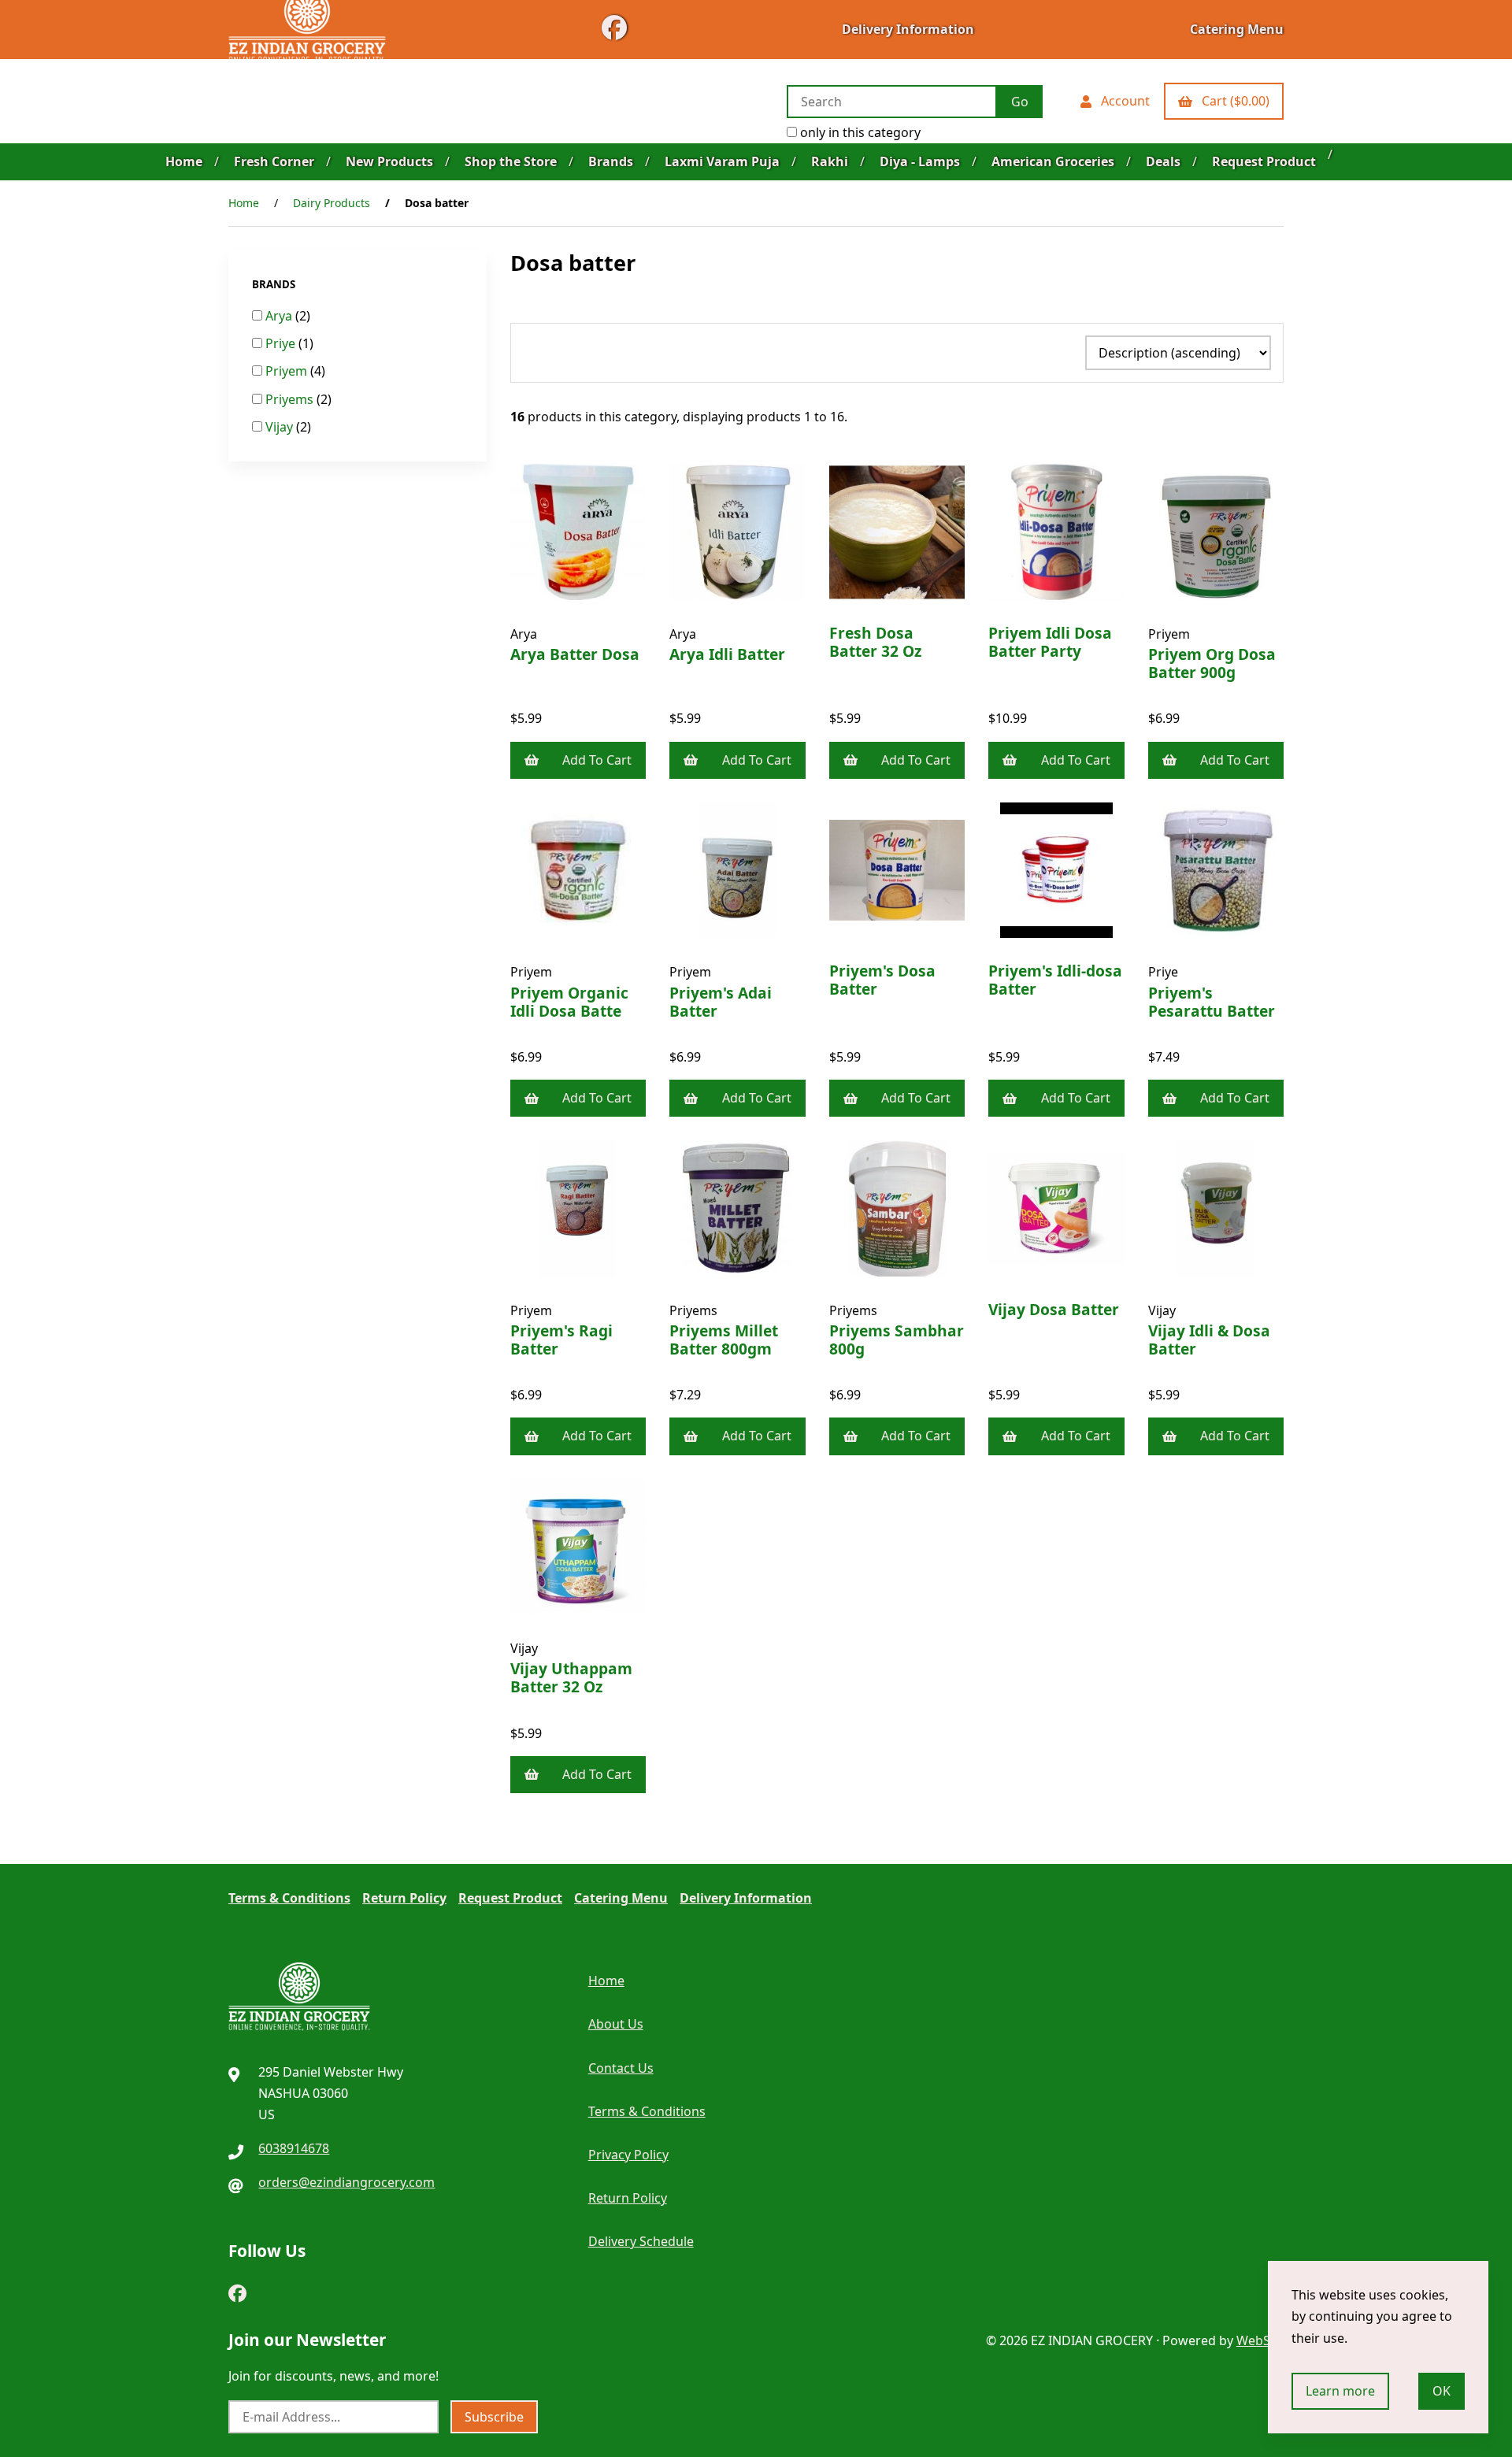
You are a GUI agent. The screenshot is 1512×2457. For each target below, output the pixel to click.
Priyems (291, 399)
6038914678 (294, 2148)
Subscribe (494, 2417)
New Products (389, 161)
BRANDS (275, 284)
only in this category (859, 132)
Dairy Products (332, 203)
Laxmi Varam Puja (722, 161)
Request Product (1264, 161)
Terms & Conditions (289, 1898)
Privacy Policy (628, 2155)
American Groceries (1053, 161)
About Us (616, 2024)
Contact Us (621, 2068)
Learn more (1340, 2391)
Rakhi (830, 161)
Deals (1163, 161)
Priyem (288, 371)
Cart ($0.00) (1232, 101)
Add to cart (597, 760)
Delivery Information (908, 29)
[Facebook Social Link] (237, 2290)
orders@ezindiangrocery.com (346, 2182)
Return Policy (404, 1898)
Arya (280, 316)
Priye (282, 343)
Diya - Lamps (920, 161)
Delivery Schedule (641, 2241)
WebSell (1260, 2340)
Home (184, 161)
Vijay (281, 427)
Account (1122, 101)
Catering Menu (1237, 29)
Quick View (584, 645)
